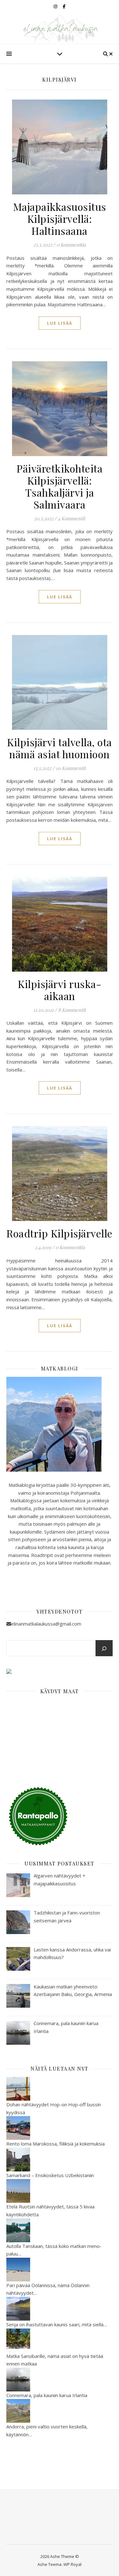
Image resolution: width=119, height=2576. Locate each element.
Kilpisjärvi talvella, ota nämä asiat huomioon (60, 748)
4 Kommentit (71, 518)
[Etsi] (104, 1649)
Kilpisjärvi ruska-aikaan (60, 990)
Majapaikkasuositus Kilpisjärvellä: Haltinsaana (60, 219)
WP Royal (73, 2564)
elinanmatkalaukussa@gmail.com (46, 1624)
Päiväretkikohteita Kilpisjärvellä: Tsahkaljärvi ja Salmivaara (60, 486)
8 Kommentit (72, 1010)
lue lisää (60, 323)
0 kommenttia (71, 245)
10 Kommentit (71, 768)
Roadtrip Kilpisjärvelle (60, 1233)
